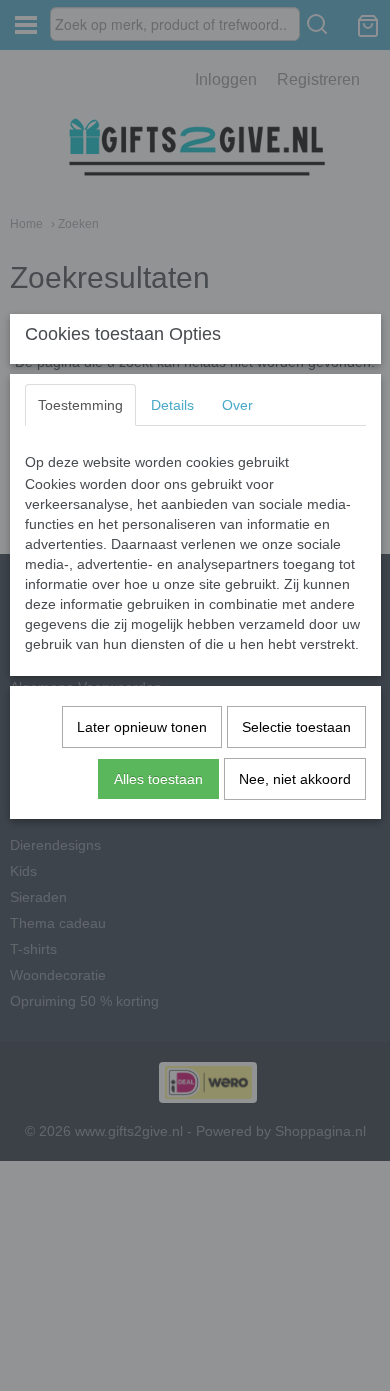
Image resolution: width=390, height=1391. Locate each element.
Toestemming (80, 405)
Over (237, 405)
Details (172, 405)
